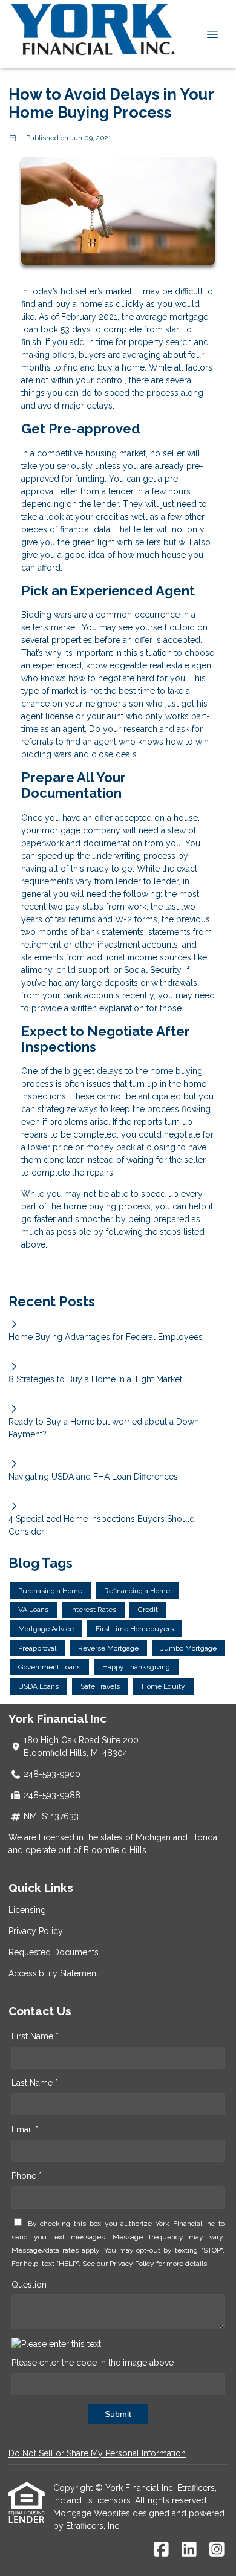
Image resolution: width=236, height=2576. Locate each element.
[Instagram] (217, 2550)
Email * (25, 2129)
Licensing (27, 1910)
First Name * (35, 2036)
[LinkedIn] (189, 2550)
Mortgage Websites (93, 2513)
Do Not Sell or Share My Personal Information (97, 2453)
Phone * (27, 2176)
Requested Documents (54, 1952)
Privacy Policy (36, 1931)
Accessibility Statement (54, 1973)
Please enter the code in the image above (93, 2363)
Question (29, 2285)
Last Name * (35, 2083)
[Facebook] (161, 2550)
